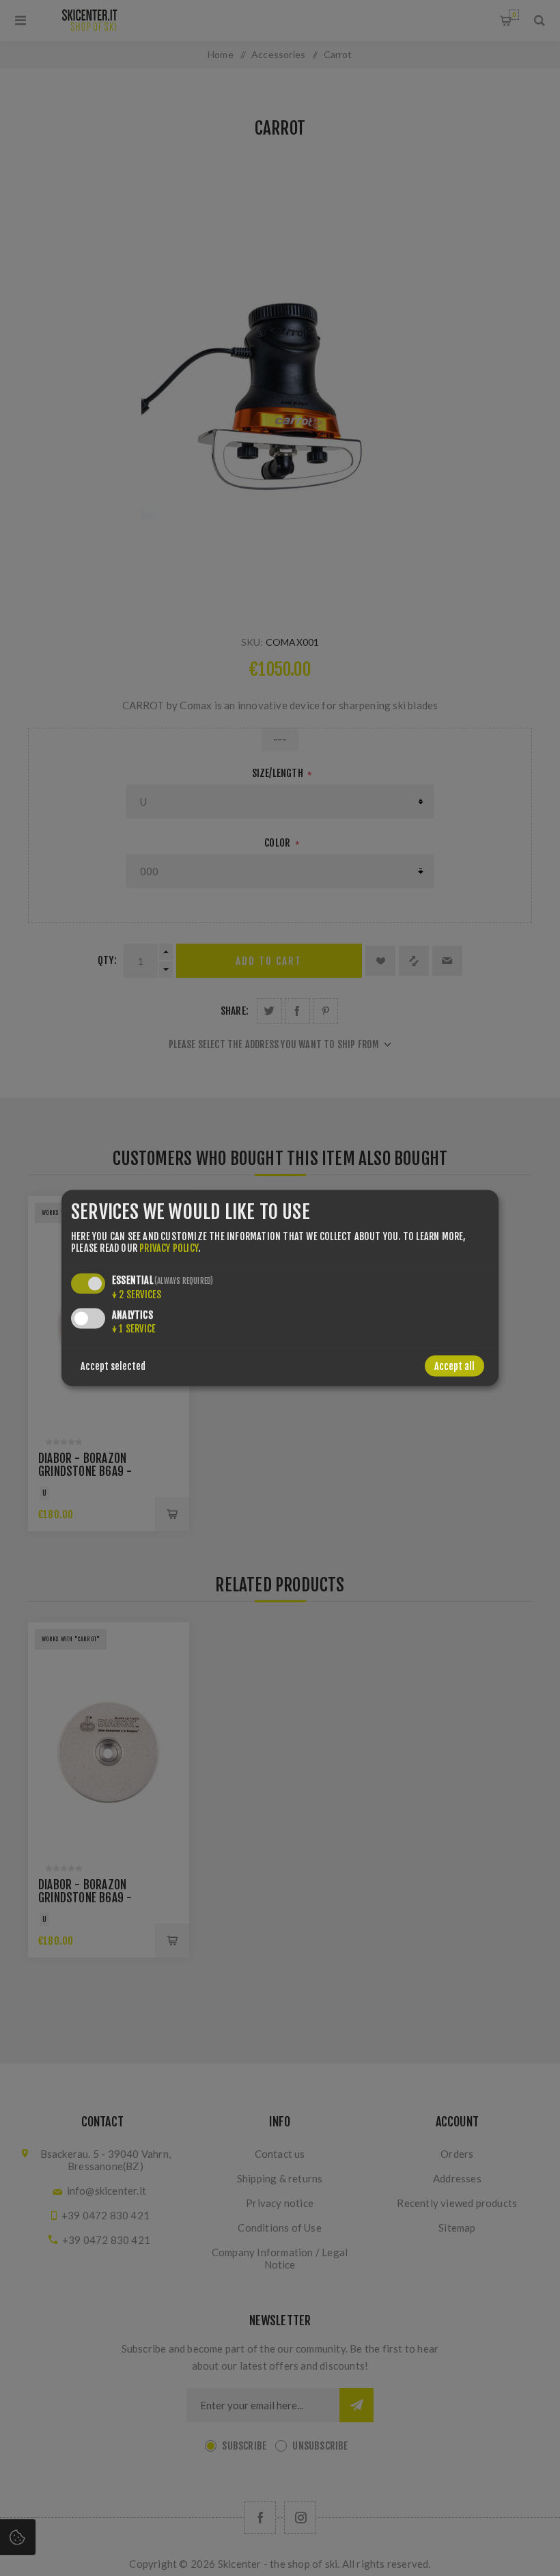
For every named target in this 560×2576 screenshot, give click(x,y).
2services (137, 1294)
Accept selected (113, 1366)
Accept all (454, 1366)
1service (134, 1328)
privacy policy (169, 1247)
